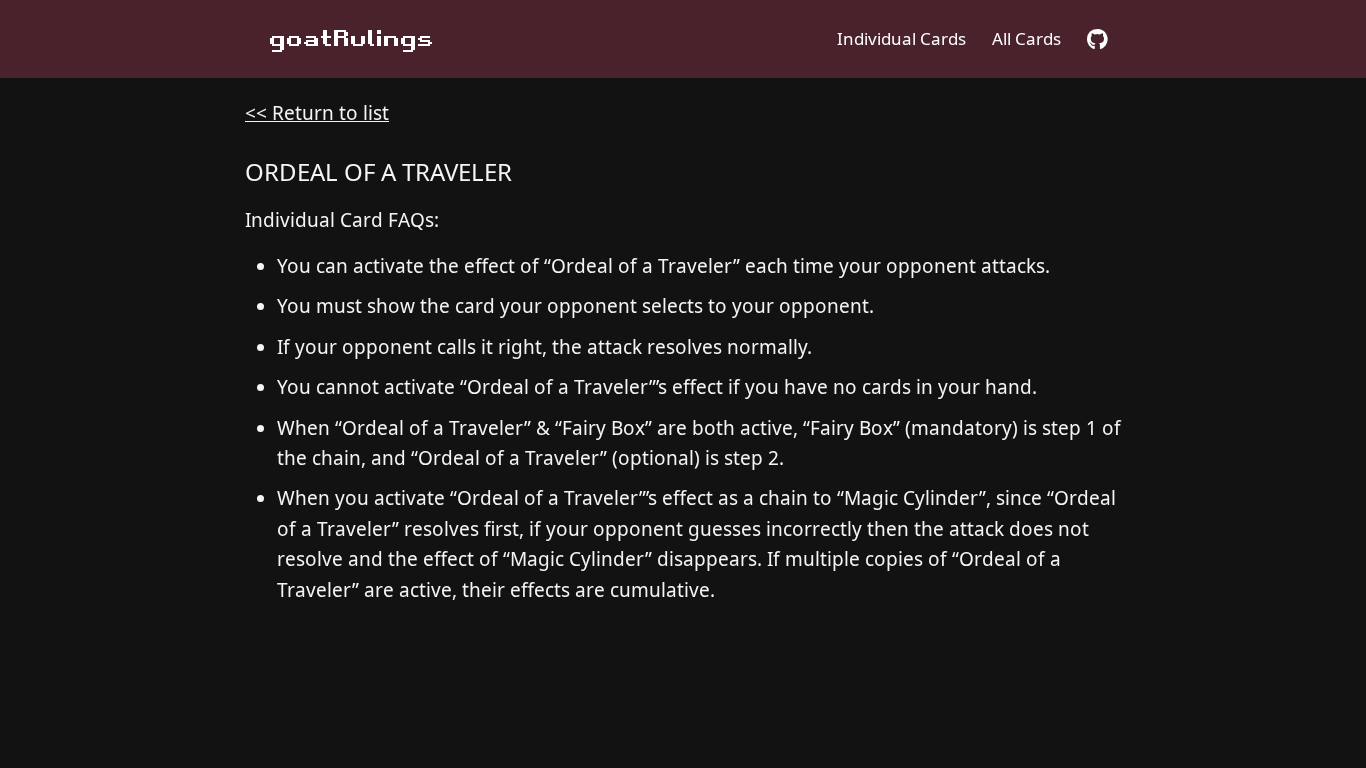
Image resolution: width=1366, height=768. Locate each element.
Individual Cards (901, 38)
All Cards (1026, 38)
